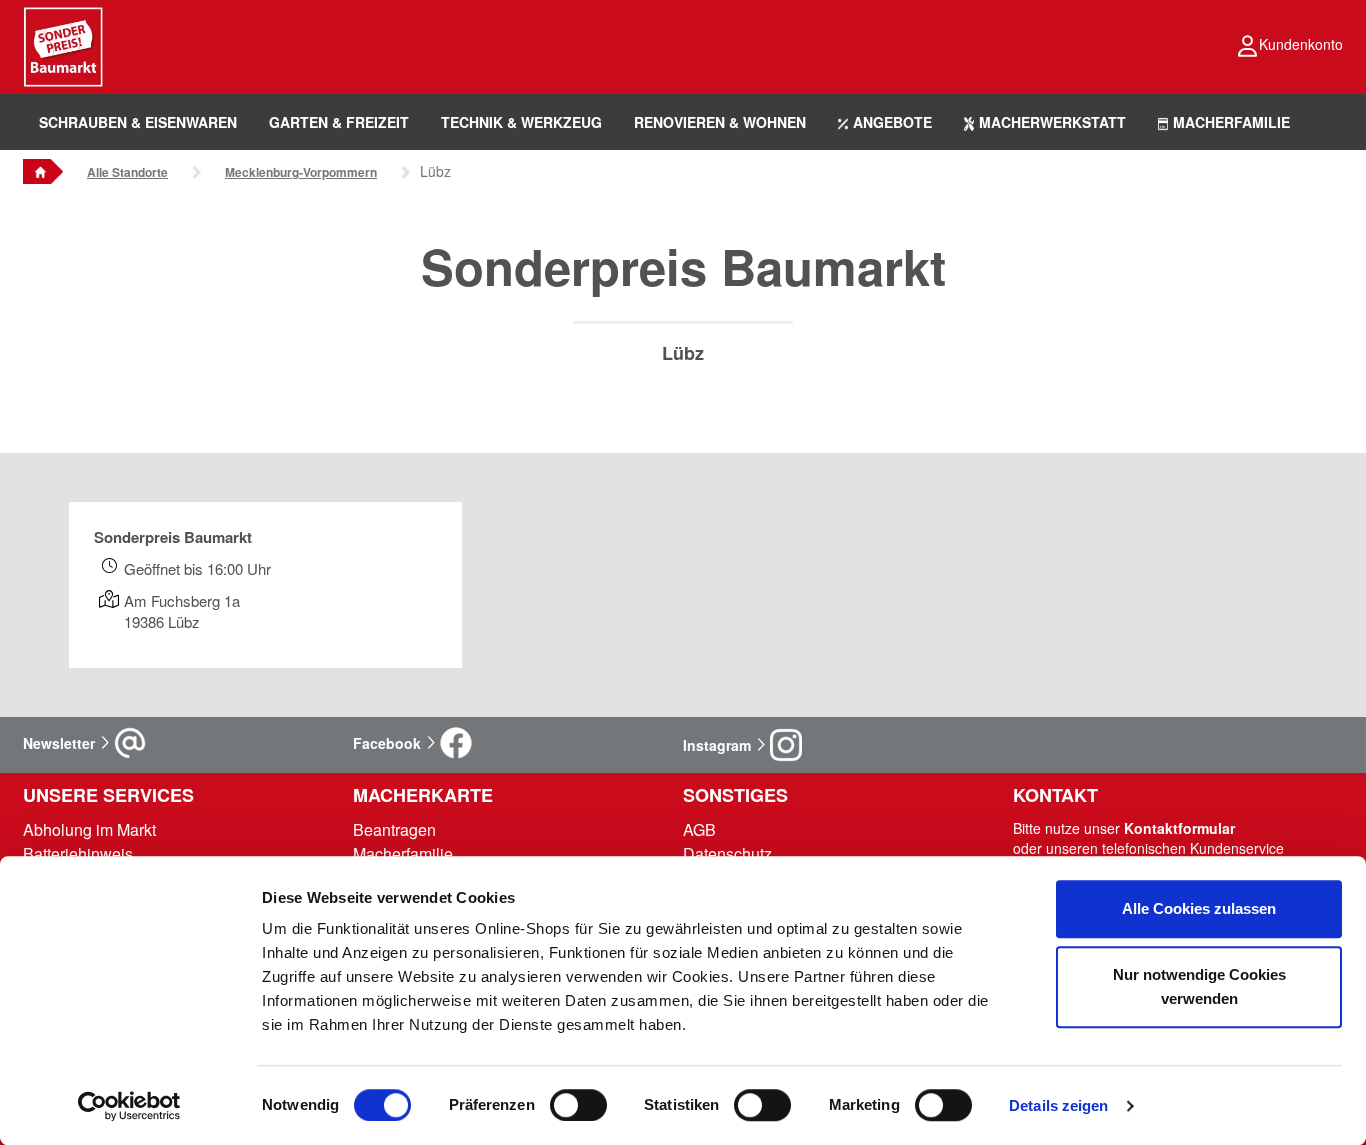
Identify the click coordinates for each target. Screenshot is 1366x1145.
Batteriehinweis (78, 853)
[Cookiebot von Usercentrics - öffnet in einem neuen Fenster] (129, 1106)
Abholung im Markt (89, 829)
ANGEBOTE (892, 122)
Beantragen (394, 829)
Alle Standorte (127, 172)
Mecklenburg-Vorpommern (301, 172)
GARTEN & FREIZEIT (339, 122)
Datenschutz (727, 853)
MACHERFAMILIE (1231, 122)
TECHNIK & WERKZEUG (521, 122)
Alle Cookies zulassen (1199, 908)
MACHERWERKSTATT (1052, 122)
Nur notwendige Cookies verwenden (1199, 986)
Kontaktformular (1179, 828)
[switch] (578, 1105)
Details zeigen (1058, 1105)
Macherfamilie (403, 853)
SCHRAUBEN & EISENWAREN (138, 122)
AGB (699, 829)
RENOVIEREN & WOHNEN (720, 122)
